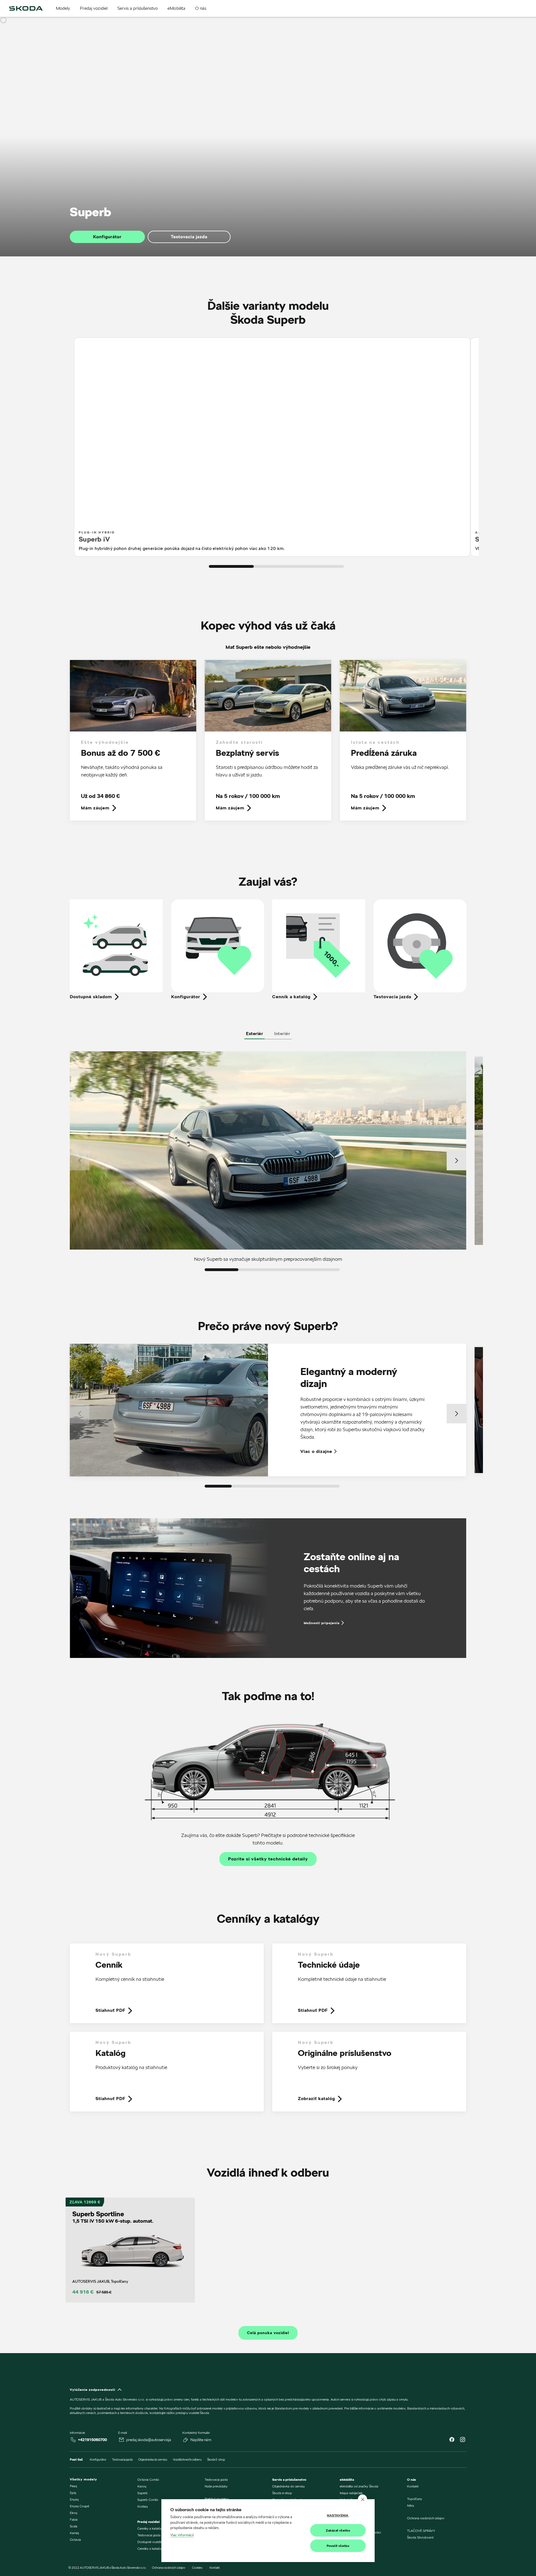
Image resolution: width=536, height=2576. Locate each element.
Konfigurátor (107, 237)
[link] (133, 744)
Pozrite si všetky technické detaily (268, 1859)
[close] (362, 2499)
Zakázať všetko (338, 2530)
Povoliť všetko (338, 2546)
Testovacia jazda (189, 237)
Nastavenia (338, 2515)
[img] (26, 8)
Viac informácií (182, 2535)
